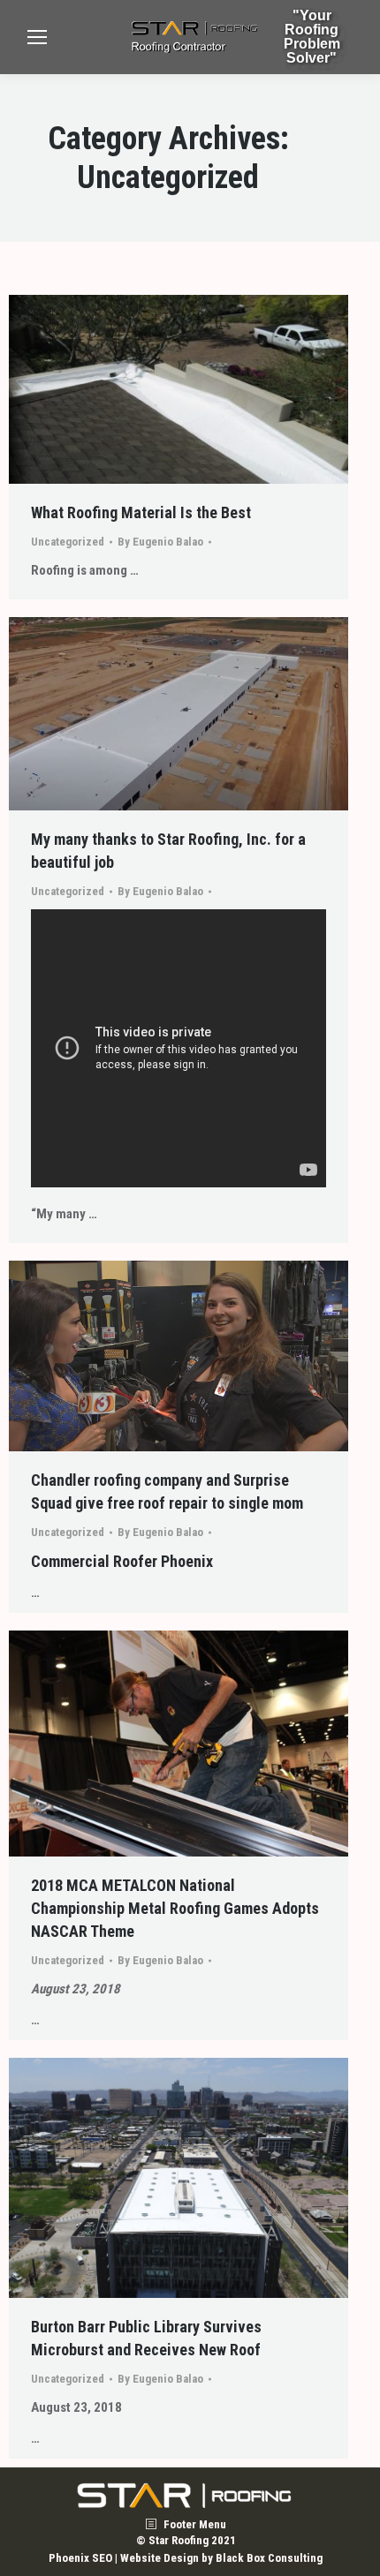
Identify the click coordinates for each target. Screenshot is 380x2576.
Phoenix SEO (80, 2558)
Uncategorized (68, 542)
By (160, 542)
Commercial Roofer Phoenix (122, 1561)
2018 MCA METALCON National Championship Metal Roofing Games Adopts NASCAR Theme (175, 1908)
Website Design (160, 2558)
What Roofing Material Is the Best (141, 512)
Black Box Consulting (269, 2558)
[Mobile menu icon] (37, 37)
